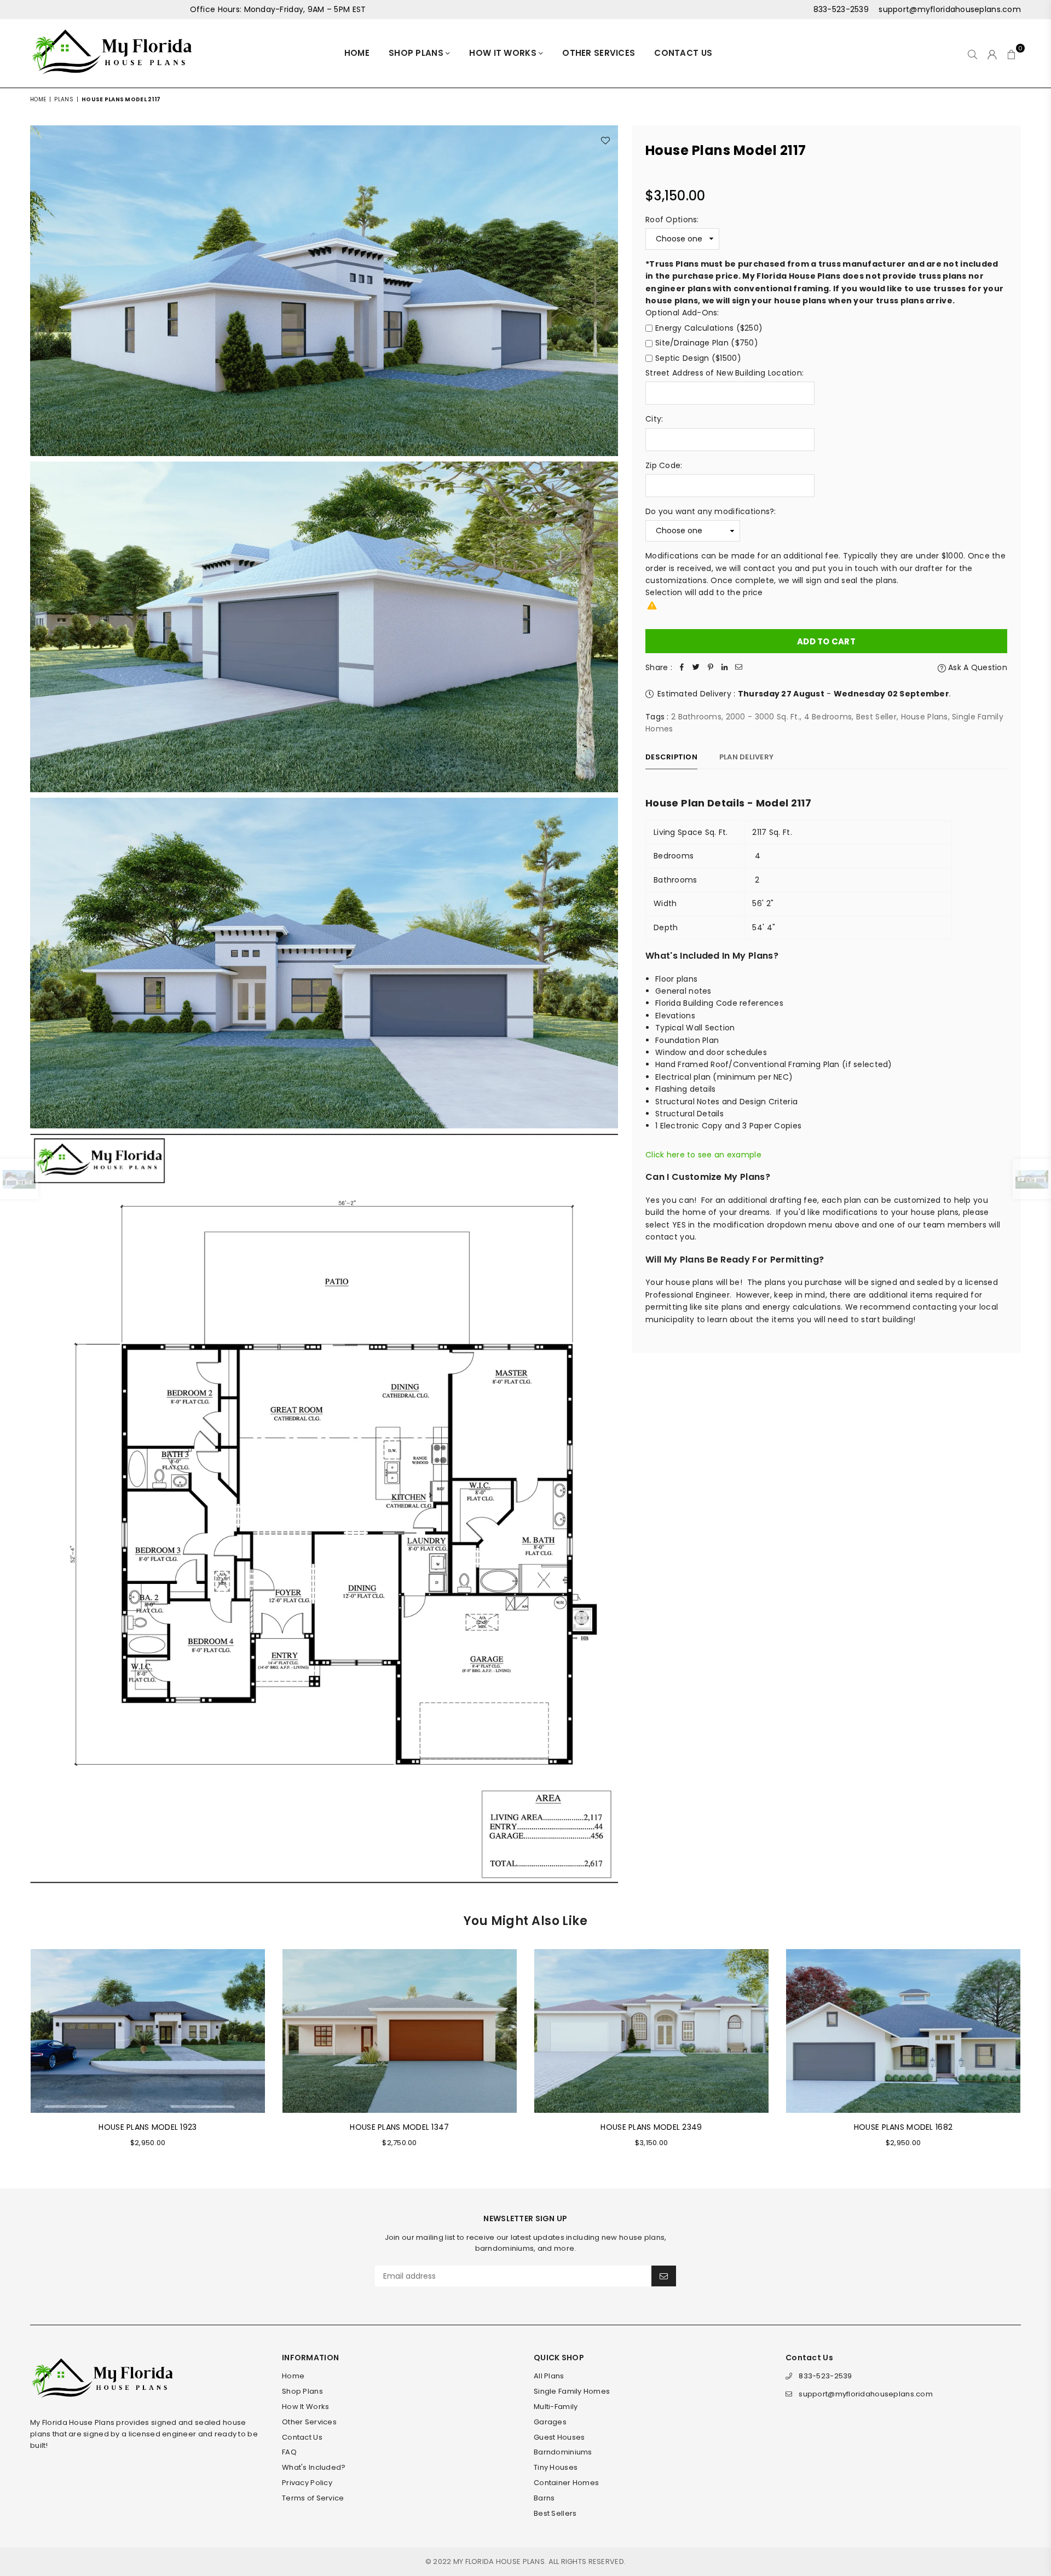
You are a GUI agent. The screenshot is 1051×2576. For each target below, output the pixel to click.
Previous (15, 2055)
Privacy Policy (307, 2483)
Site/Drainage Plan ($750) (707, 343)
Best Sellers (555, 2513)
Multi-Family (556, 2407)
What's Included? (314, 2467)
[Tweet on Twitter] (696, 667)
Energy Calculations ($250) (709, 328)
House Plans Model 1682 (903, 2127)
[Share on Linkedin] (725, 667)
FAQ (289, 2452)
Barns (544, 2498)
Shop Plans (417, 53)
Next (1036, 2055)
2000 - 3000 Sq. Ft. (763, 717)
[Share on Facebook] (682, 667)
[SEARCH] (972, 54)
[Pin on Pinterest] (711, 667)
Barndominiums (563, 2452)
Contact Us (683, 53)
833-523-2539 (841, 9)
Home (357, 53)
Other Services (599, 53)
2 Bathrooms (696, 717)
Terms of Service (313, 2498)
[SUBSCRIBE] (664, 2276)
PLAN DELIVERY (746, 757)
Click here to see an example (703, 1155)
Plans (63, 99)
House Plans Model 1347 (399, 2127)
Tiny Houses (556, 2467)
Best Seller (876, 717)
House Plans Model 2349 (651, 2127)
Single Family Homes (572, 2391)
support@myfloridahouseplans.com (949, 9)
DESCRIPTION (671, 757)
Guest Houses (559, 2437)
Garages (550, 2422)
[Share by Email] (739, 667)
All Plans (549, 2376)
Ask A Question (977, 667)
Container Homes (566, 2483)
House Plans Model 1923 (148, 2127)
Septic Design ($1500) (698, 358)
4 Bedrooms (828, 717)
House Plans (925, 717)
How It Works (504, 53)
